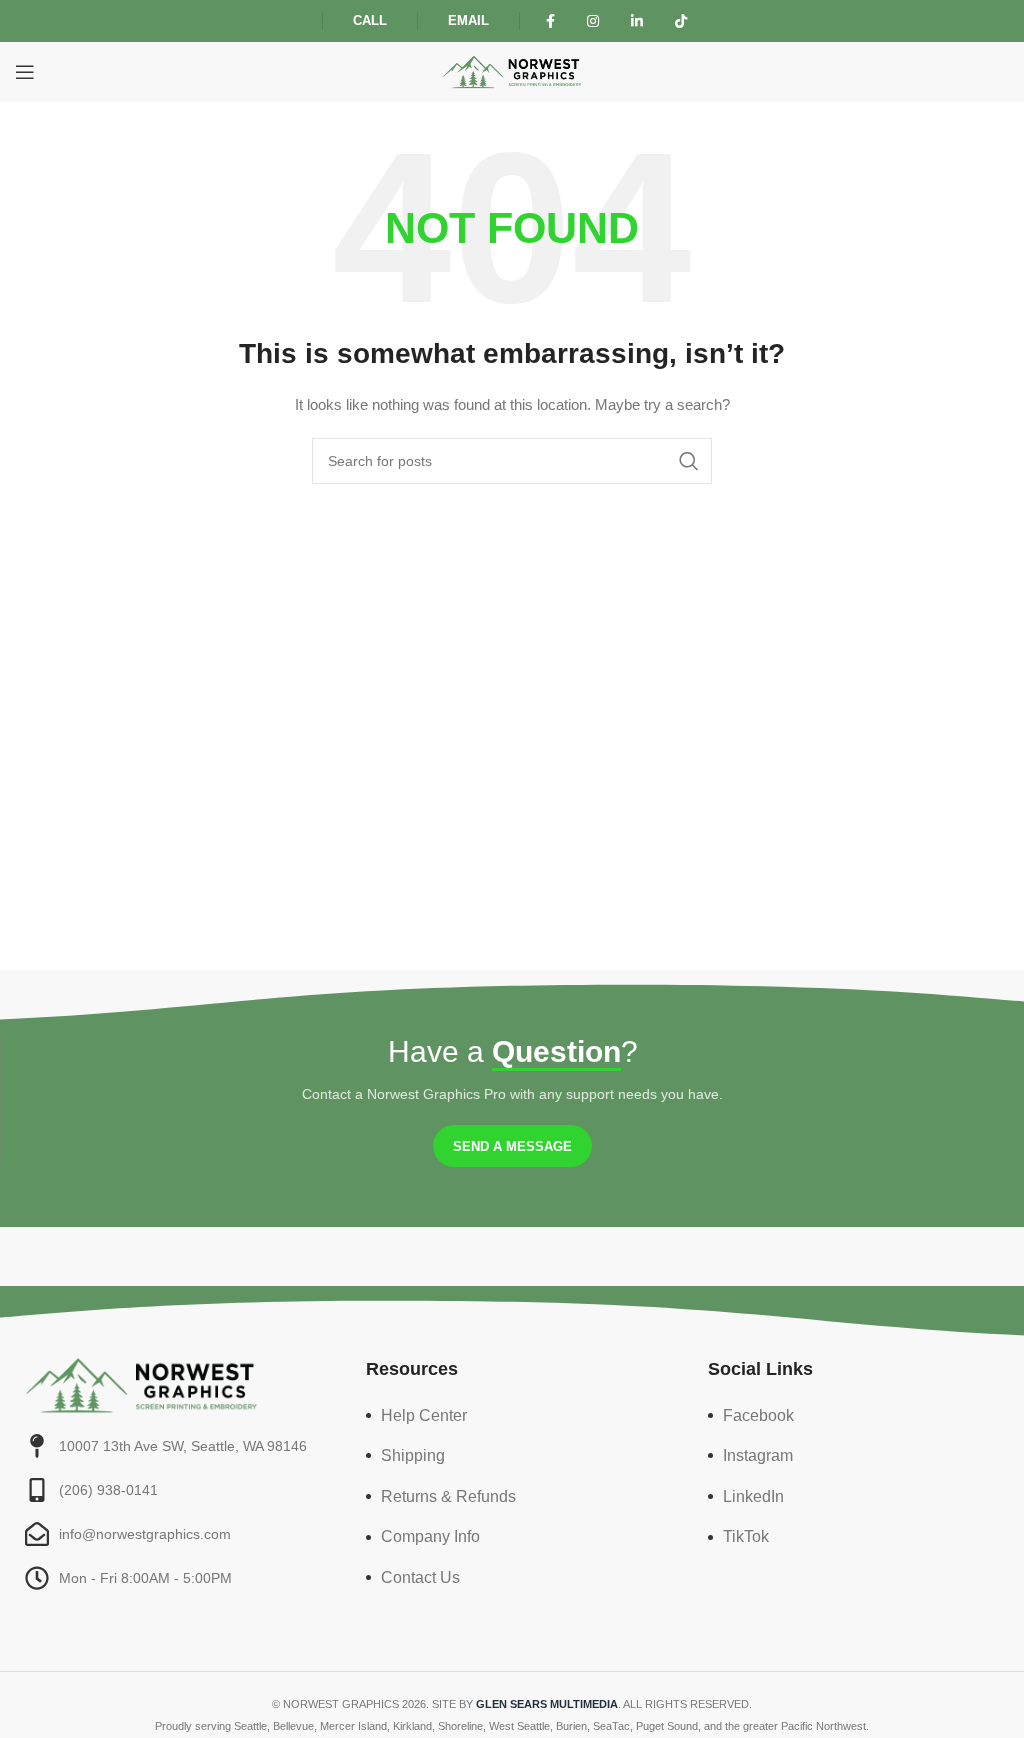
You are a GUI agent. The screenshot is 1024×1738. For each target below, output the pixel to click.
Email (468, 20)
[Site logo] (512, 71)
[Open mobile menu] (25, 72)
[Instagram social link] (593, 21)
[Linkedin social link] (637, 21)
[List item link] (511, 1416)
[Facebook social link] (550, 21)
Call (370, 20)
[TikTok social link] (681, 21)
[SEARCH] (689, 461)
